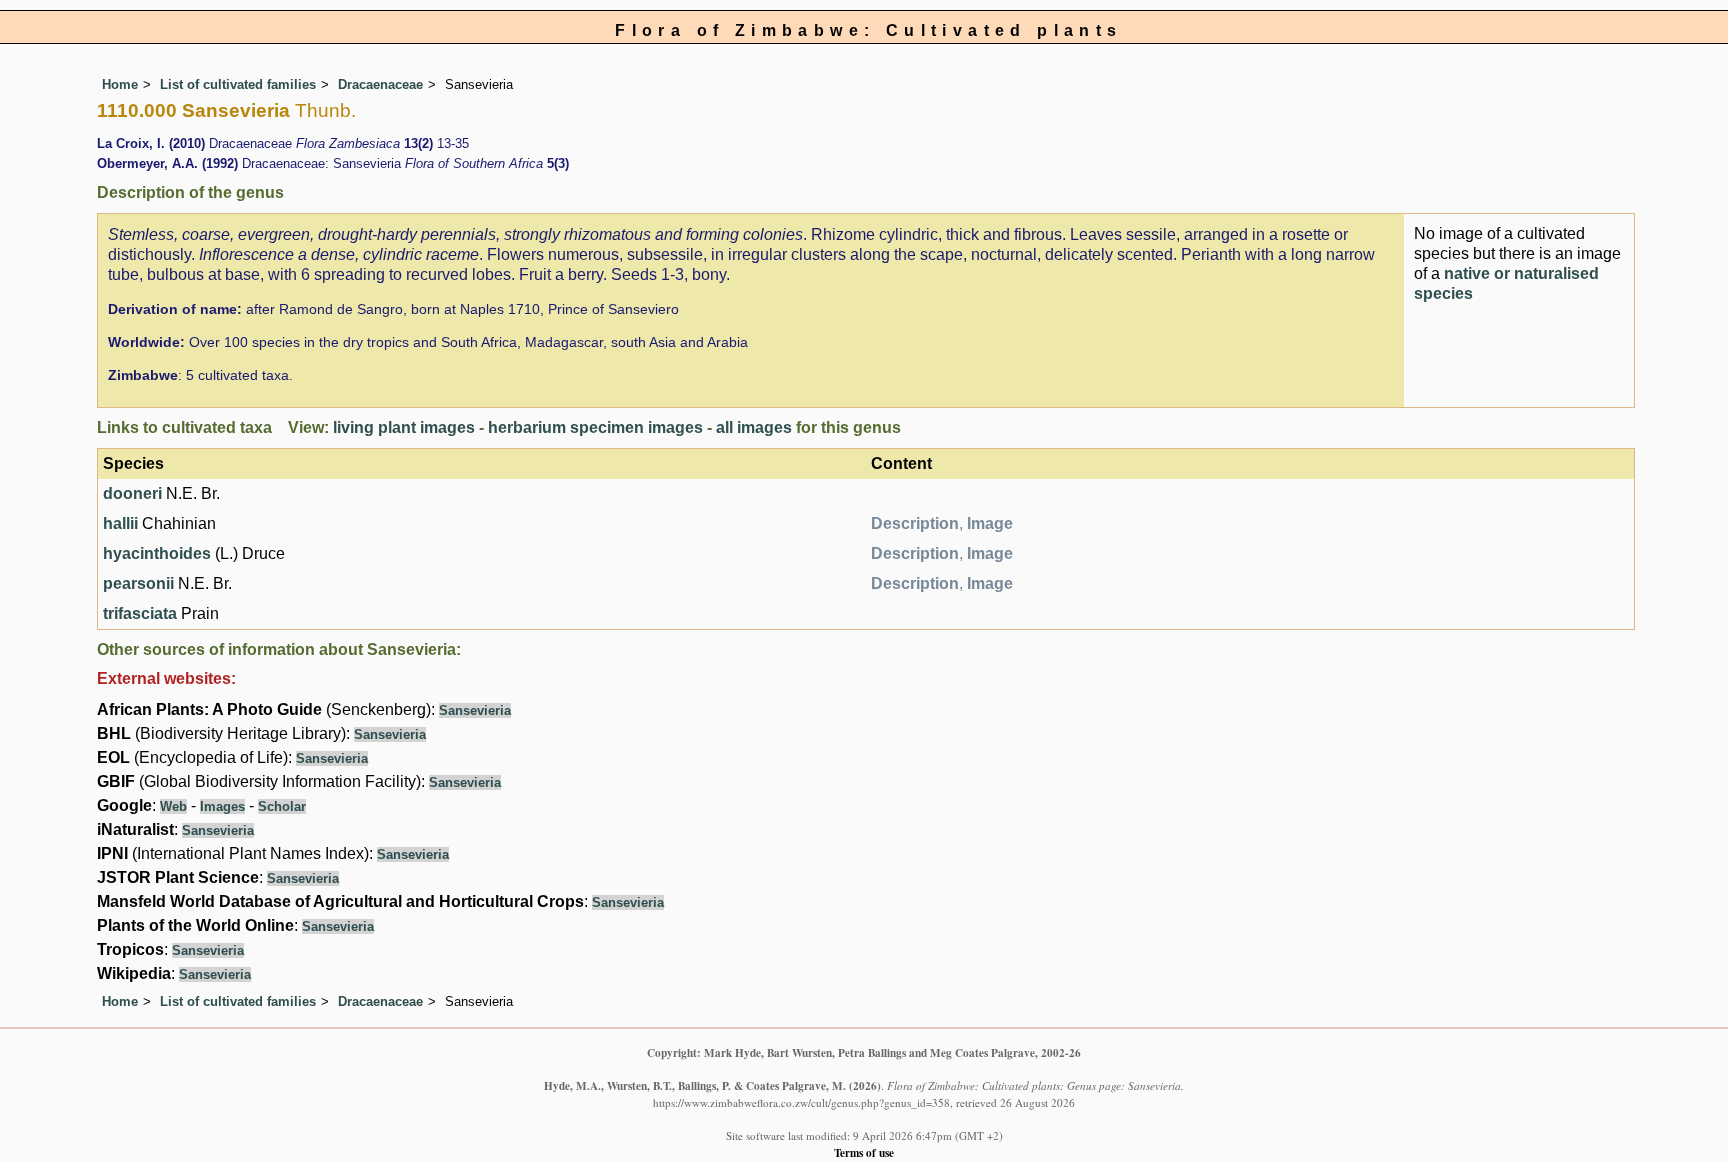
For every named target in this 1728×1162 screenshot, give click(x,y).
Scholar (282, 806)
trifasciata (140, 613)
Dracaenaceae (380, 84)
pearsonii (138, 583)
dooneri (132, 493)
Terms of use (864, 1152)
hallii (120, 523)
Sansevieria (475, 710)
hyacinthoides (157, 553)
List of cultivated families (238, 84)
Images (222, 806)
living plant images (404, 427)
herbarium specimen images (595, 427)
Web (173, 806)
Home (120, 84)
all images (754, 427)
